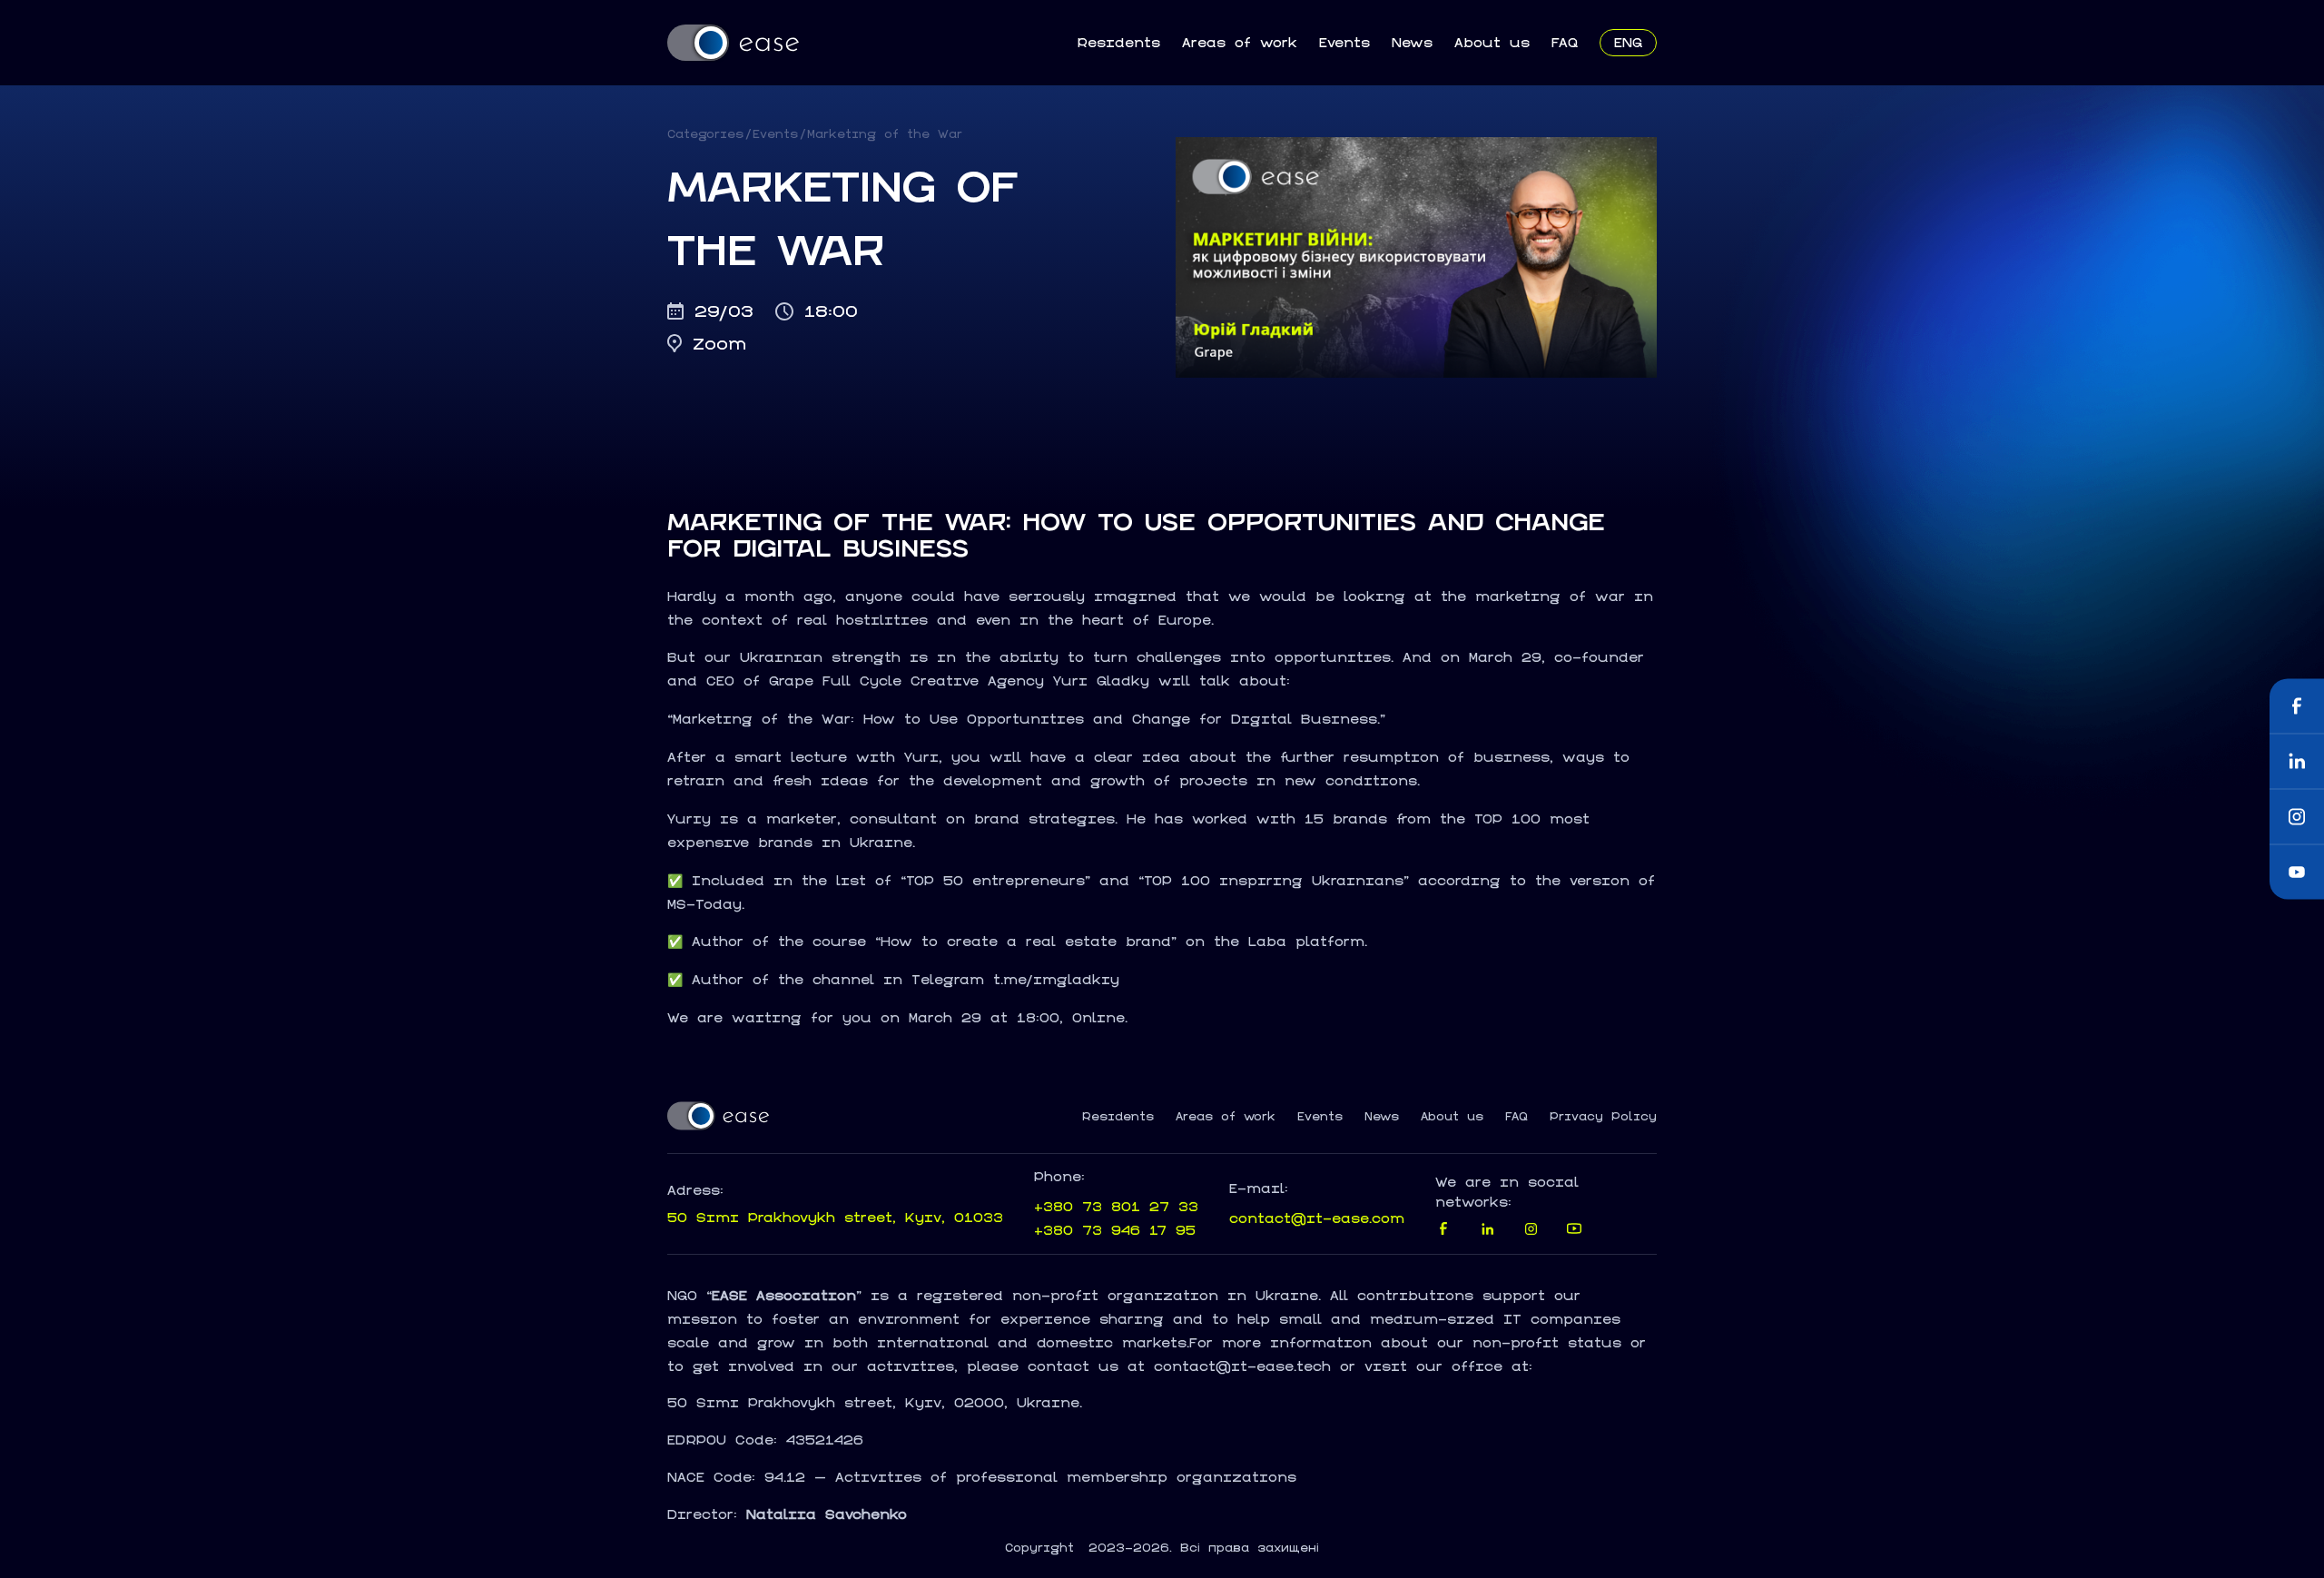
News (1412, 42)
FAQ (1565, 42)
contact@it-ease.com (1317, 1218)
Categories (705, 134)
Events (1344, 42)
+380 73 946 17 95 (1115, 1230)
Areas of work (1240, 42)
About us (1492, 42)
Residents (1118, 42)
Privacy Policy (1603, 1117)
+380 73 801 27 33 (1116, 1206)
